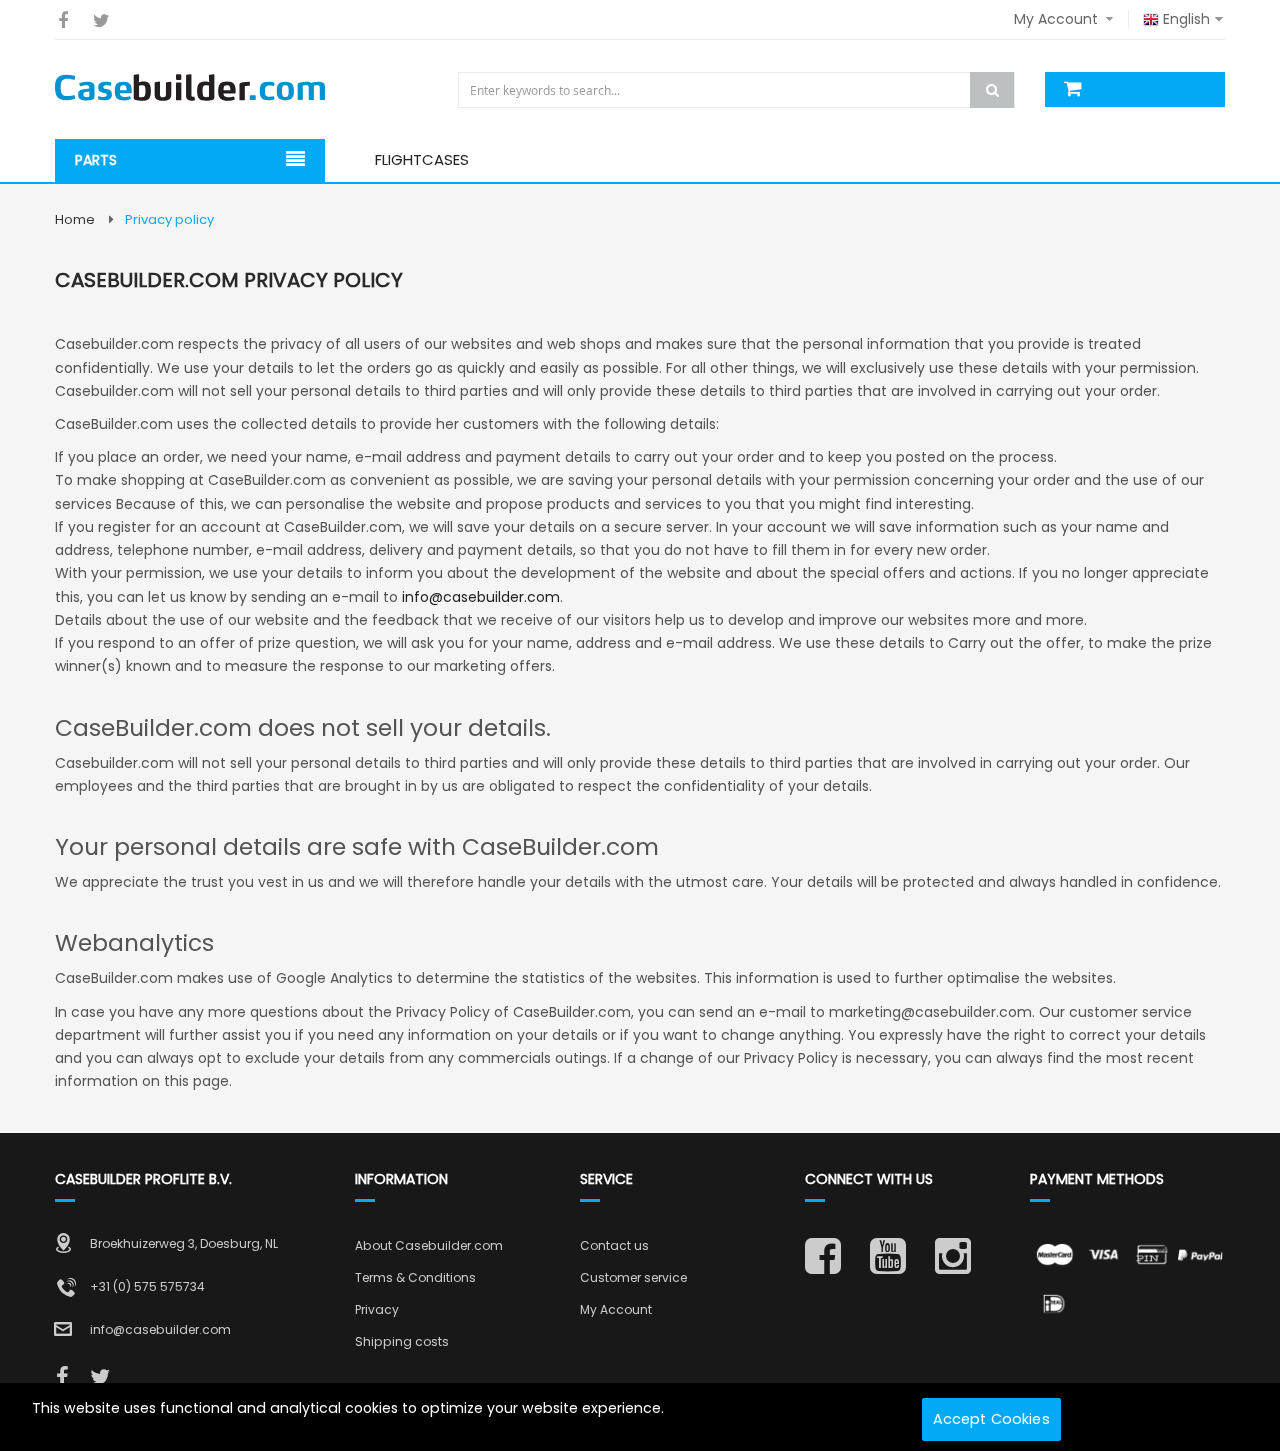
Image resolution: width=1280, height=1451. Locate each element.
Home (75, 219)
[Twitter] (101, 20)
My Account (616, 1309)
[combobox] (738, 90)
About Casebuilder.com (429, 1245)
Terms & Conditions (415, 1277)
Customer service (633, 1277)
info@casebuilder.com (481, 597)
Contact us (614, 1245)
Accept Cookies (991, 1419)
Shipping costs (402, 1341)
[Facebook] (62, 20)
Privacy (377, 1309)
